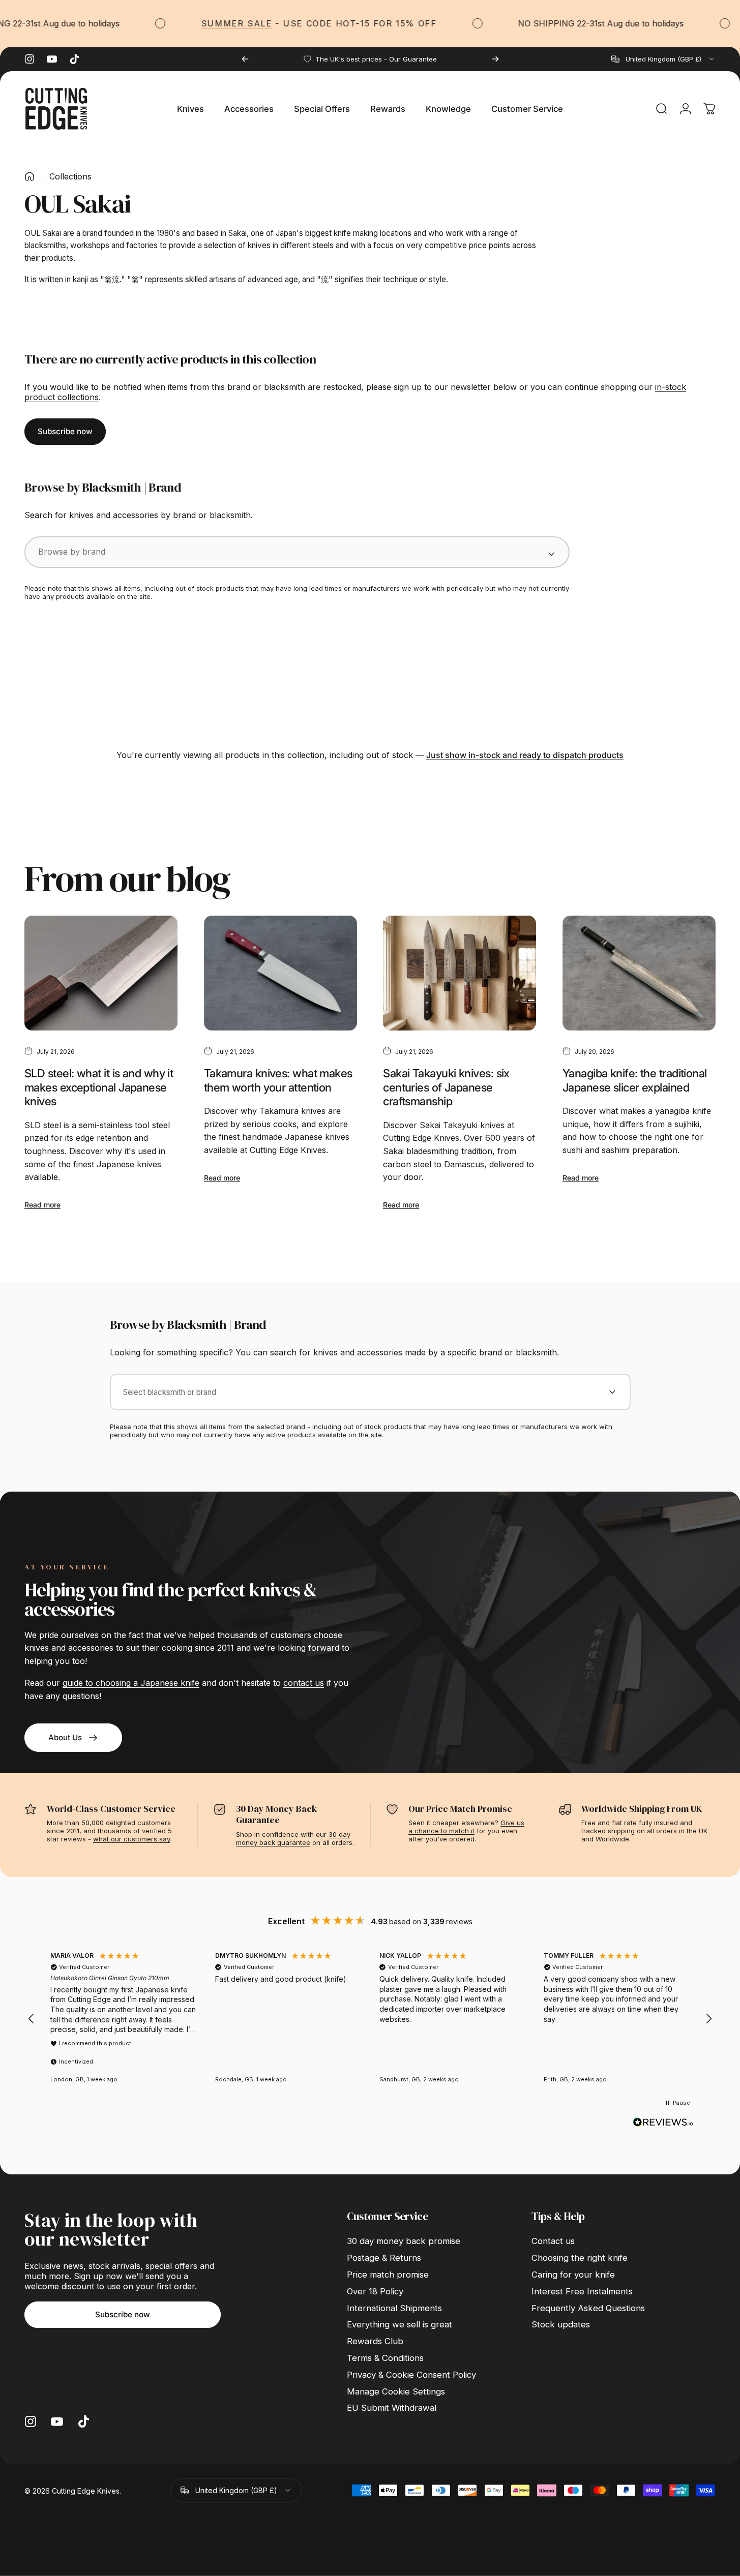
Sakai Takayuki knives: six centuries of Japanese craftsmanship (446, 1087)
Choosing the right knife (580, 2258)
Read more (42, 1205)
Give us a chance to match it (466, 1827)
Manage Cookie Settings (396, 2391)
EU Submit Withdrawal (392, 2408)
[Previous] (245, 59)
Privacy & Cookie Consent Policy (411, 2375)
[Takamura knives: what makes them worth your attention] (280, 973)
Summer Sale (217, 23)
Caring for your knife (573, 2275)
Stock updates (561, 2324)
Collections (70, 176)
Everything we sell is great (399, 2324)
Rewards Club (375, 2341)
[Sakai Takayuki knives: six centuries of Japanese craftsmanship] (460, 973)
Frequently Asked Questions (588, 2308)
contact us (304, 1683)
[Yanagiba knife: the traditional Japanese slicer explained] (639, 973)
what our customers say (131, 1839)
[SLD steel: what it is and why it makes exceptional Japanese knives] (101, 973)
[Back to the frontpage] (29, 176)
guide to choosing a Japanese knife (131, 1683)
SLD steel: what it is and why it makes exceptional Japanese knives (99, 1087)
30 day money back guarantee (293, 1838)
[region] (370, 2019)
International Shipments (394, 2308)
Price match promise (388, 2275)
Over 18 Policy (375, 2291)
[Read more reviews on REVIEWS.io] (663, 2123)
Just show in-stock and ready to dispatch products (525, 755)
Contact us (553, 2241)
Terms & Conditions (385, 2358)
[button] (32, 2019)
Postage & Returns (384, 2258)
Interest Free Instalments (582, 2291)
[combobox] (663, 59)
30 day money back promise (404, 2241)
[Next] (495, 59)
